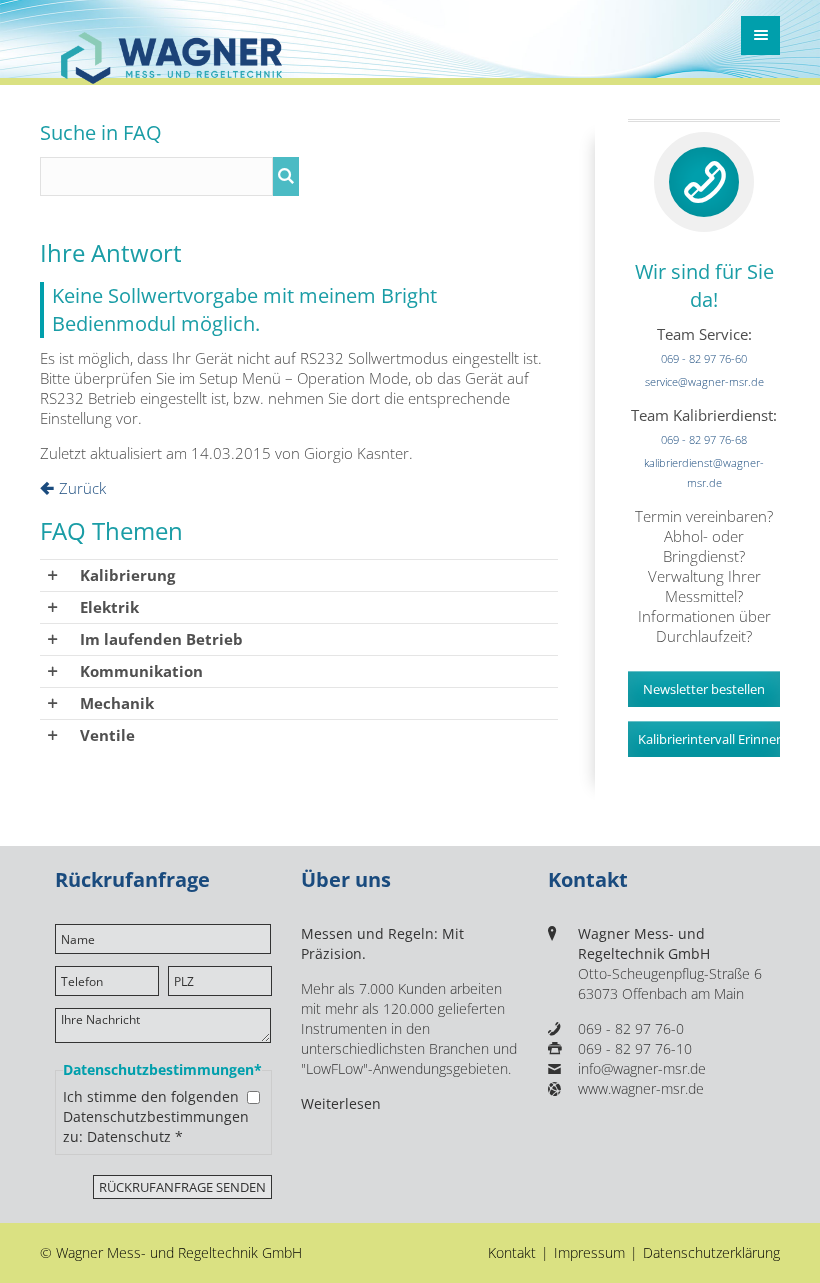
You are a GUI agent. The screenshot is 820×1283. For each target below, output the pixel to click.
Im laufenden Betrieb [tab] (161, 639)
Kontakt (512, 1253)
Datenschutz (129, 1137)
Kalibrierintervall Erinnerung (709, 739)
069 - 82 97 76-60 (704, 358)
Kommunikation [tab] (141, 671)
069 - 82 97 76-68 (704, 439)
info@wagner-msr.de (642, 1069)
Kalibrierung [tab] (127, 575)
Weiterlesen (341, 1104)
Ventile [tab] (107, 735)
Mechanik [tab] (117, 703)
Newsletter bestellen (704, 689)
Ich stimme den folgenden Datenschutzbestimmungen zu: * (156, 1117)
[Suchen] (286, 176)
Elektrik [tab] (109, 607)
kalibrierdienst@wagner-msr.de (704, 472)
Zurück (82, 488)
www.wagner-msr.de (641, 1089)
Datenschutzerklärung (711, 1253)
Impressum (589, 1253)
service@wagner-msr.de (704, 381)
